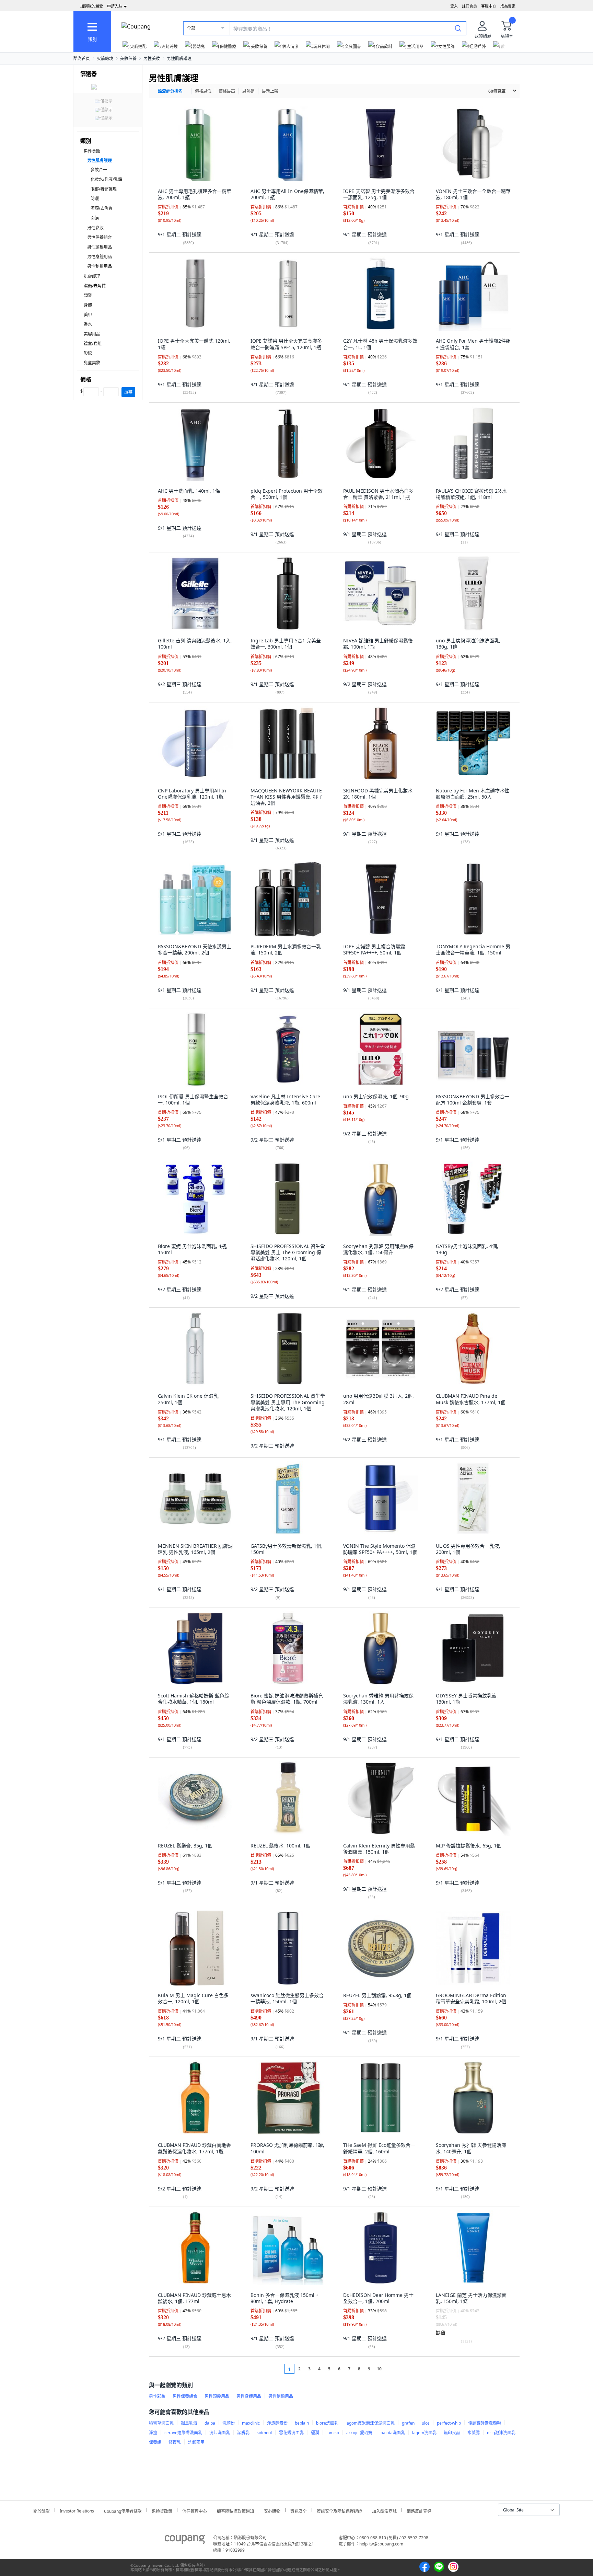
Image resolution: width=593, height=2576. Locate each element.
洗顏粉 (229, 2423)
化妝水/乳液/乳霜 (106, 179)
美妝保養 (128, 59)
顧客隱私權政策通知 (235, 2510)
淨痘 (153, 2433)
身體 (88, 305)
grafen (408, 2423)
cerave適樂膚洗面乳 (183, 2433)
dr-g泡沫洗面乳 (501, 2433)
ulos (426, 2423)
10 (379, 2369)
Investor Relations (77, 2510)
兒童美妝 (92, 363)
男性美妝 (152, 59)
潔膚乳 (243, 2433)
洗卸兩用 (196, 2442)
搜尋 (128, 392)
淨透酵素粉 (277, 2423)
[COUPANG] (185, 2541)
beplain (302, 2423)
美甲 (88, 315)
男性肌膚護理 (179, 59)
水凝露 (474, 2433)
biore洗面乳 (327, 2423)
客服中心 (489, 6)
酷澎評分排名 (170, 91)
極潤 (315, 2433)
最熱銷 (248, 91)
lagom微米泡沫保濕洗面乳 (370, 2423)
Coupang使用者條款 (123, 2510)
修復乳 (175, 2442)
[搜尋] (458, 28)
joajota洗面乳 (392, 2433)
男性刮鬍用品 (100, 266)
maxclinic (251, 2423)
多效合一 (99, 170)
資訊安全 (299, 2510)
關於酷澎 (42, 2510)
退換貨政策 (162, 2510)
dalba (210, 2423)
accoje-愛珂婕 (359, 2433)
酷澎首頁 (82, 59)
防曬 (95, 199)
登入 (454, 6)
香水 (88, 324)
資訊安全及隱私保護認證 (339, 2510)
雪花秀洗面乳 (291, 2433)
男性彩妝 (95, 228)
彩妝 (88, 353)
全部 (191, 28)
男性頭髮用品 (100, 247)
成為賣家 (508, 6)
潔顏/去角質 (102, 208)
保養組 (155, 2442)
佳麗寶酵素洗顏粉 (485, 2423)
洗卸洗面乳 (220, 2433)
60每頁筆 (497, 91)
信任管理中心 (195, 2510)
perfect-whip (449, 2423)
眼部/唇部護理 (104, 189)
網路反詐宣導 (419, 2510)
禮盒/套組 (93, 344)
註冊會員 (469, 6)
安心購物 (272, 2510)
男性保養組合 (100, 237)
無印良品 (452, 2433)
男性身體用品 (100, 257)
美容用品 (92, 334)
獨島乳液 (189, 2423)
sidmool (264, 2433)
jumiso (333, 2433)
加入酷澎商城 (384, 2510)
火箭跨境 (105, 59)
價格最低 (203, 91)
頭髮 (88, 295)
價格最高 (227, 91)
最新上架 (270, 91)
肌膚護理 (92, 276)
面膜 (95, 218)
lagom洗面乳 (424, 2433)
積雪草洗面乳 (161, 2423)
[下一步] (392, 2369)
